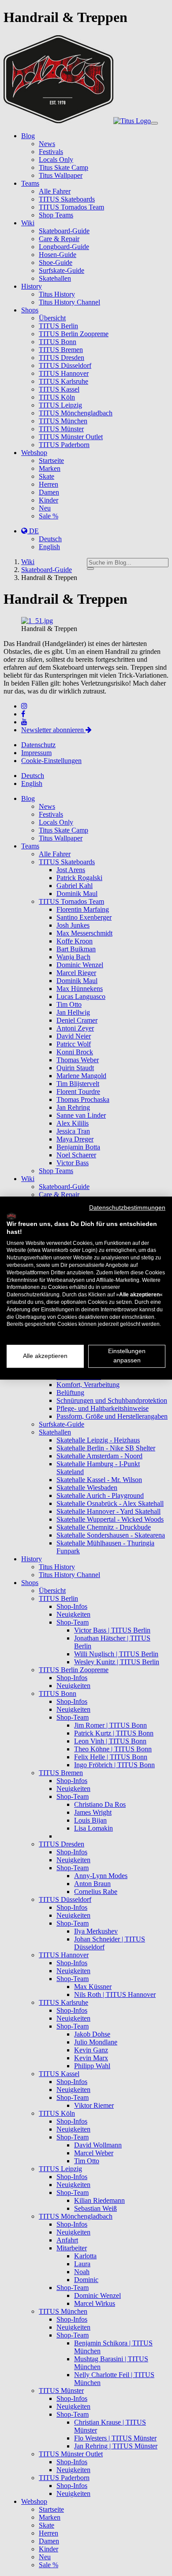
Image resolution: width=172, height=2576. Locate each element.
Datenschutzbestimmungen (127, 1208)
